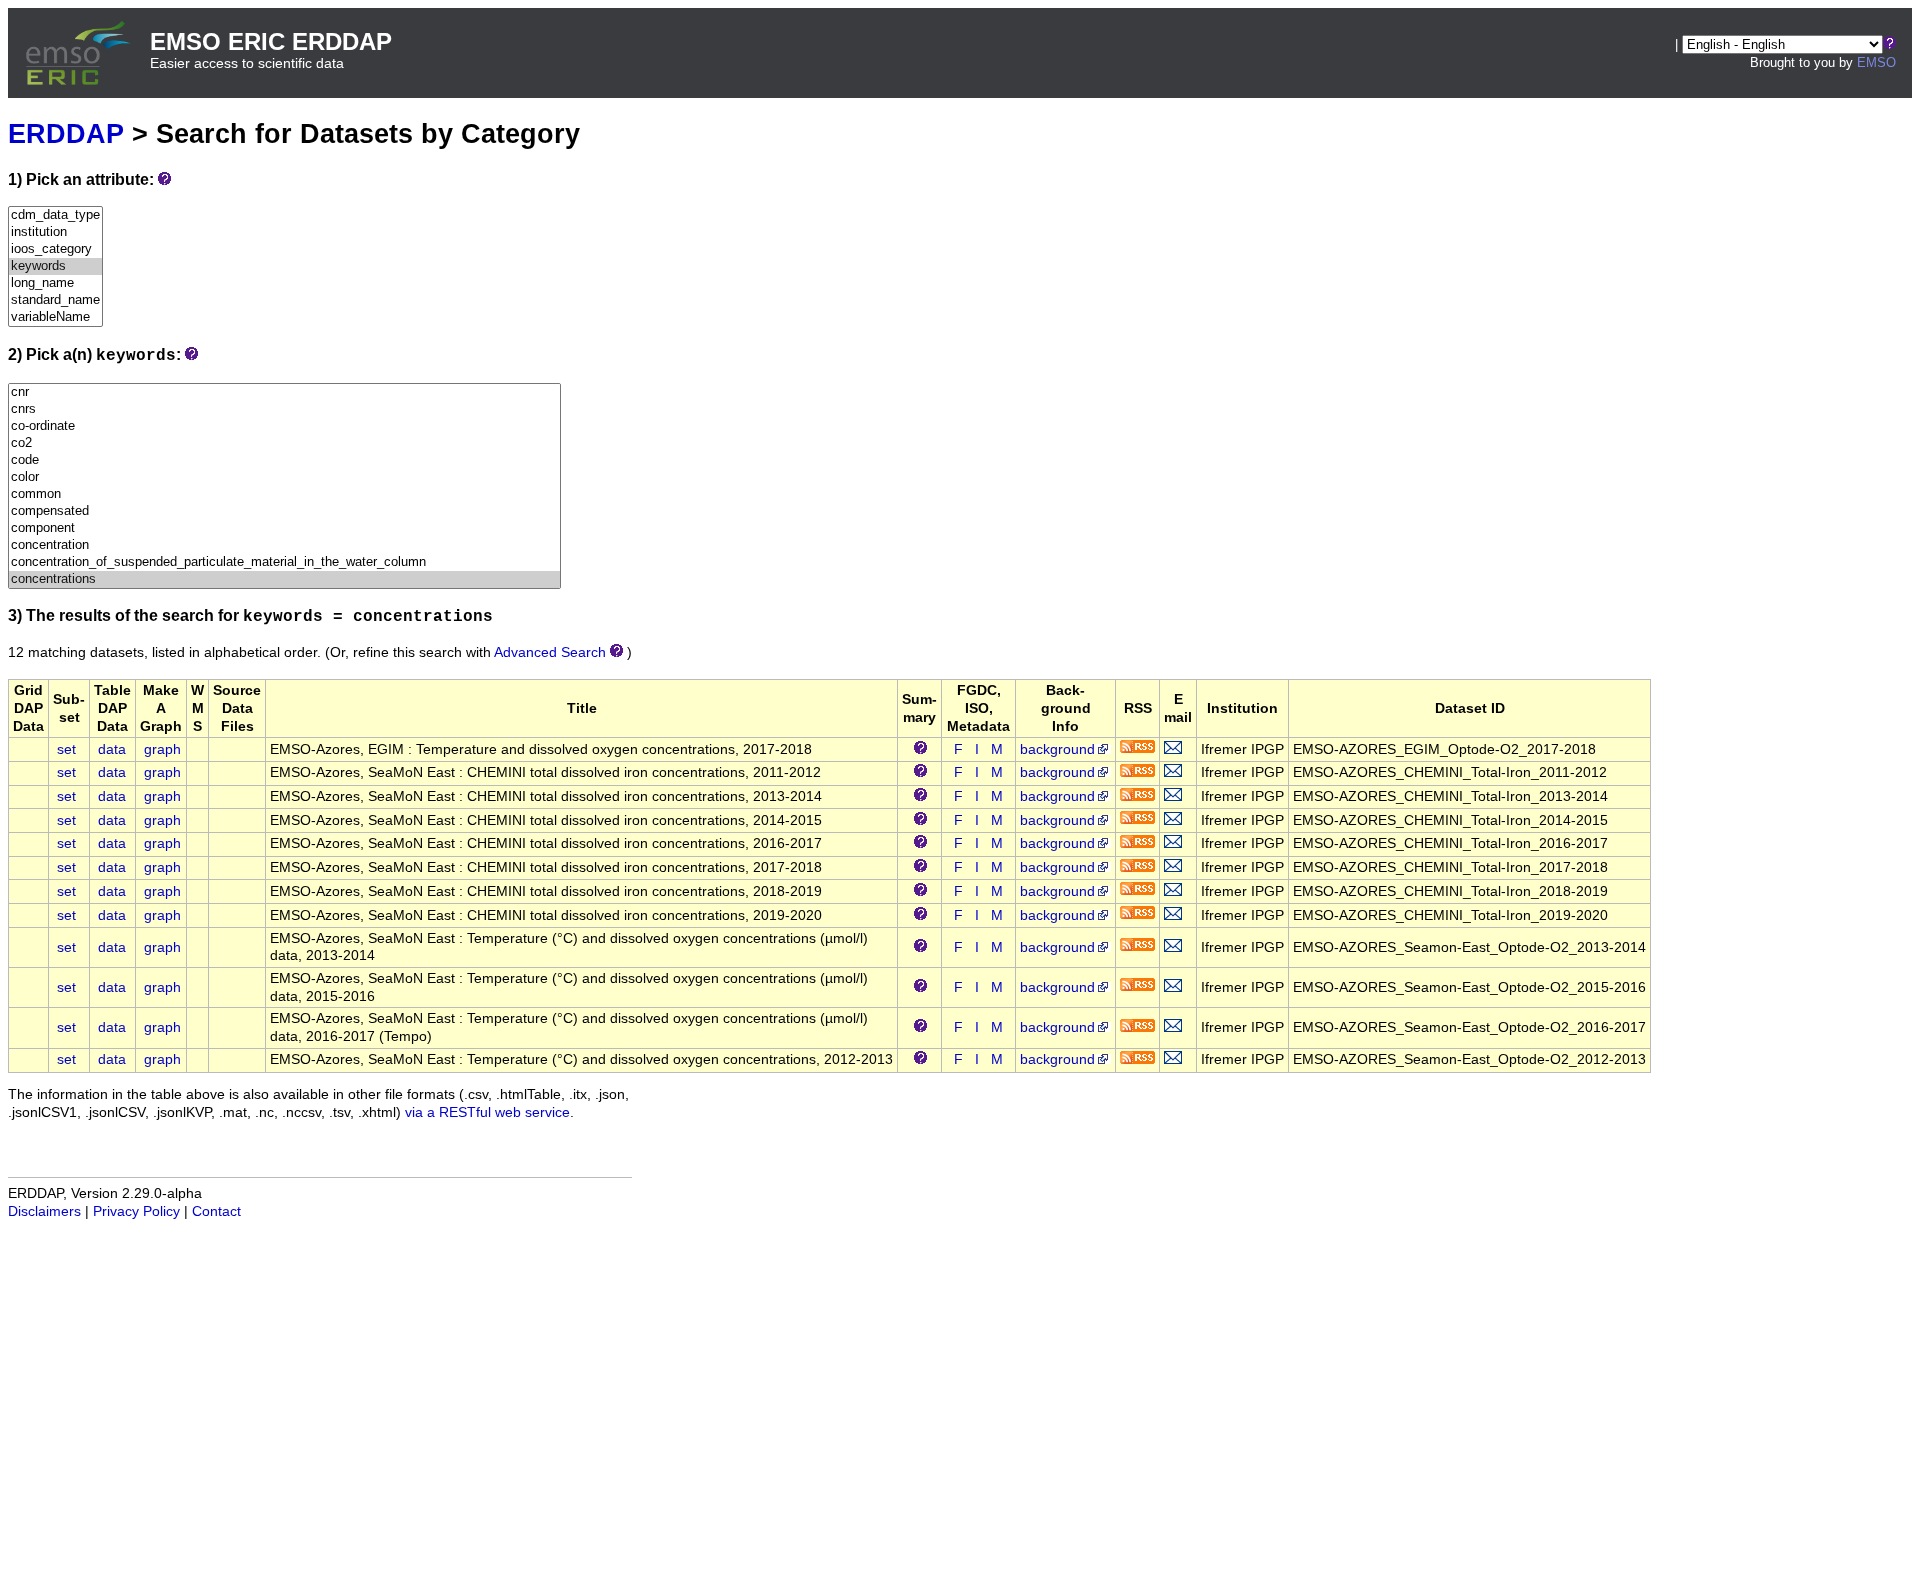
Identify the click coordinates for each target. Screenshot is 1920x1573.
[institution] (55, 232)
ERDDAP (66, 133)
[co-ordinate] (284, 426)
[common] (284, 494)
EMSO (1876, 62)
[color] (284, 477)
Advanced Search (550, 652)
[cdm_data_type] (55, 215)
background (1057, 749)
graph (162, 749)
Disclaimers (44, 1211)
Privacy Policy (136, 1211)
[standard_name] (55, 300)
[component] (284, 528)
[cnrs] (284, 409)
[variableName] (55, 317)
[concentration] (284, 545)
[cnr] (284, 392)
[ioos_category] (55, 249)
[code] (284, 460)
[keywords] (55, 266)
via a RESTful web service (487, 1112)
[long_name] (55, 283)
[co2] (284, 443)
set (66, 749)
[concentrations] (284, 579)
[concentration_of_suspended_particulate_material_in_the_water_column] (284, 562)
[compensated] (284, 511)
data (112, 749)
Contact (216, 1211)
